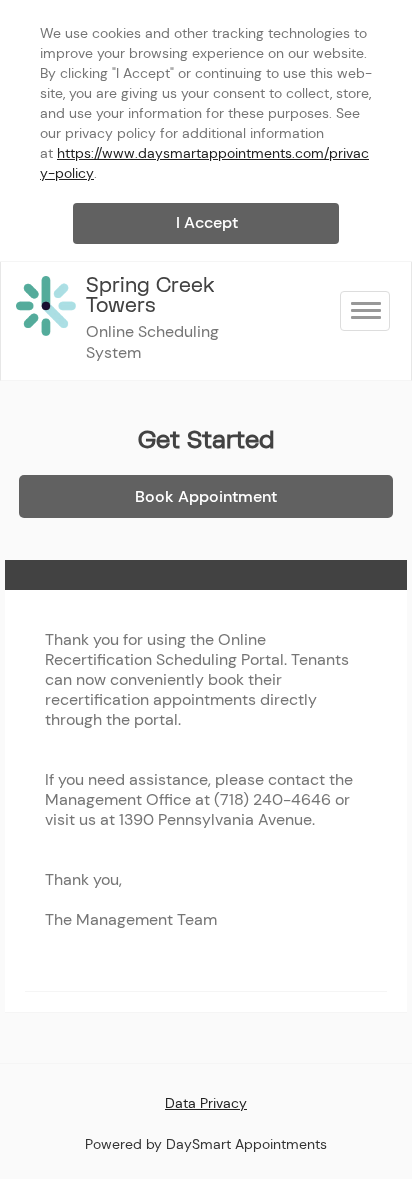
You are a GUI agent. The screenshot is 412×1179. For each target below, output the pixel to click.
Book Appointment (206, 496)
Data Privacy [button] (206, 1103)
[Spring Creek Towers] (46, 306)
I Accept (207, 222)
